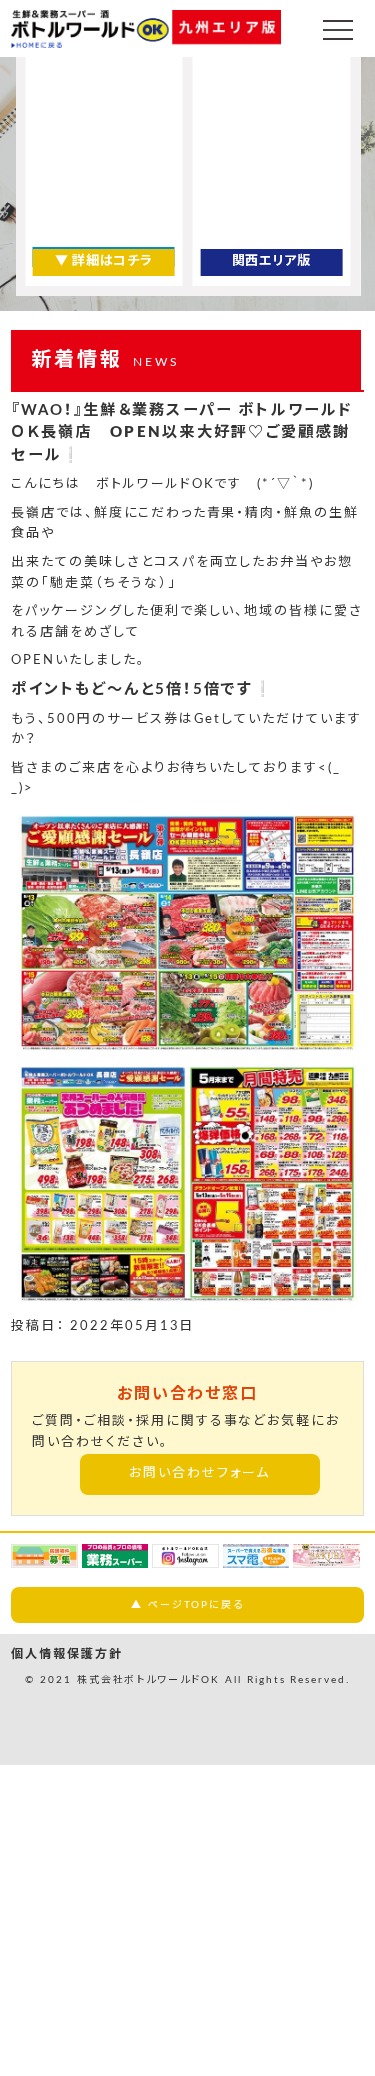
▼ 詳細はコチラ (103, 261)
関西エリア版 (271, 261)
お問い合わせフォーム (199, 1473)
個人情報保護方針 (67, 1654)
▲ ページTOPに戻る (187, 1605)
